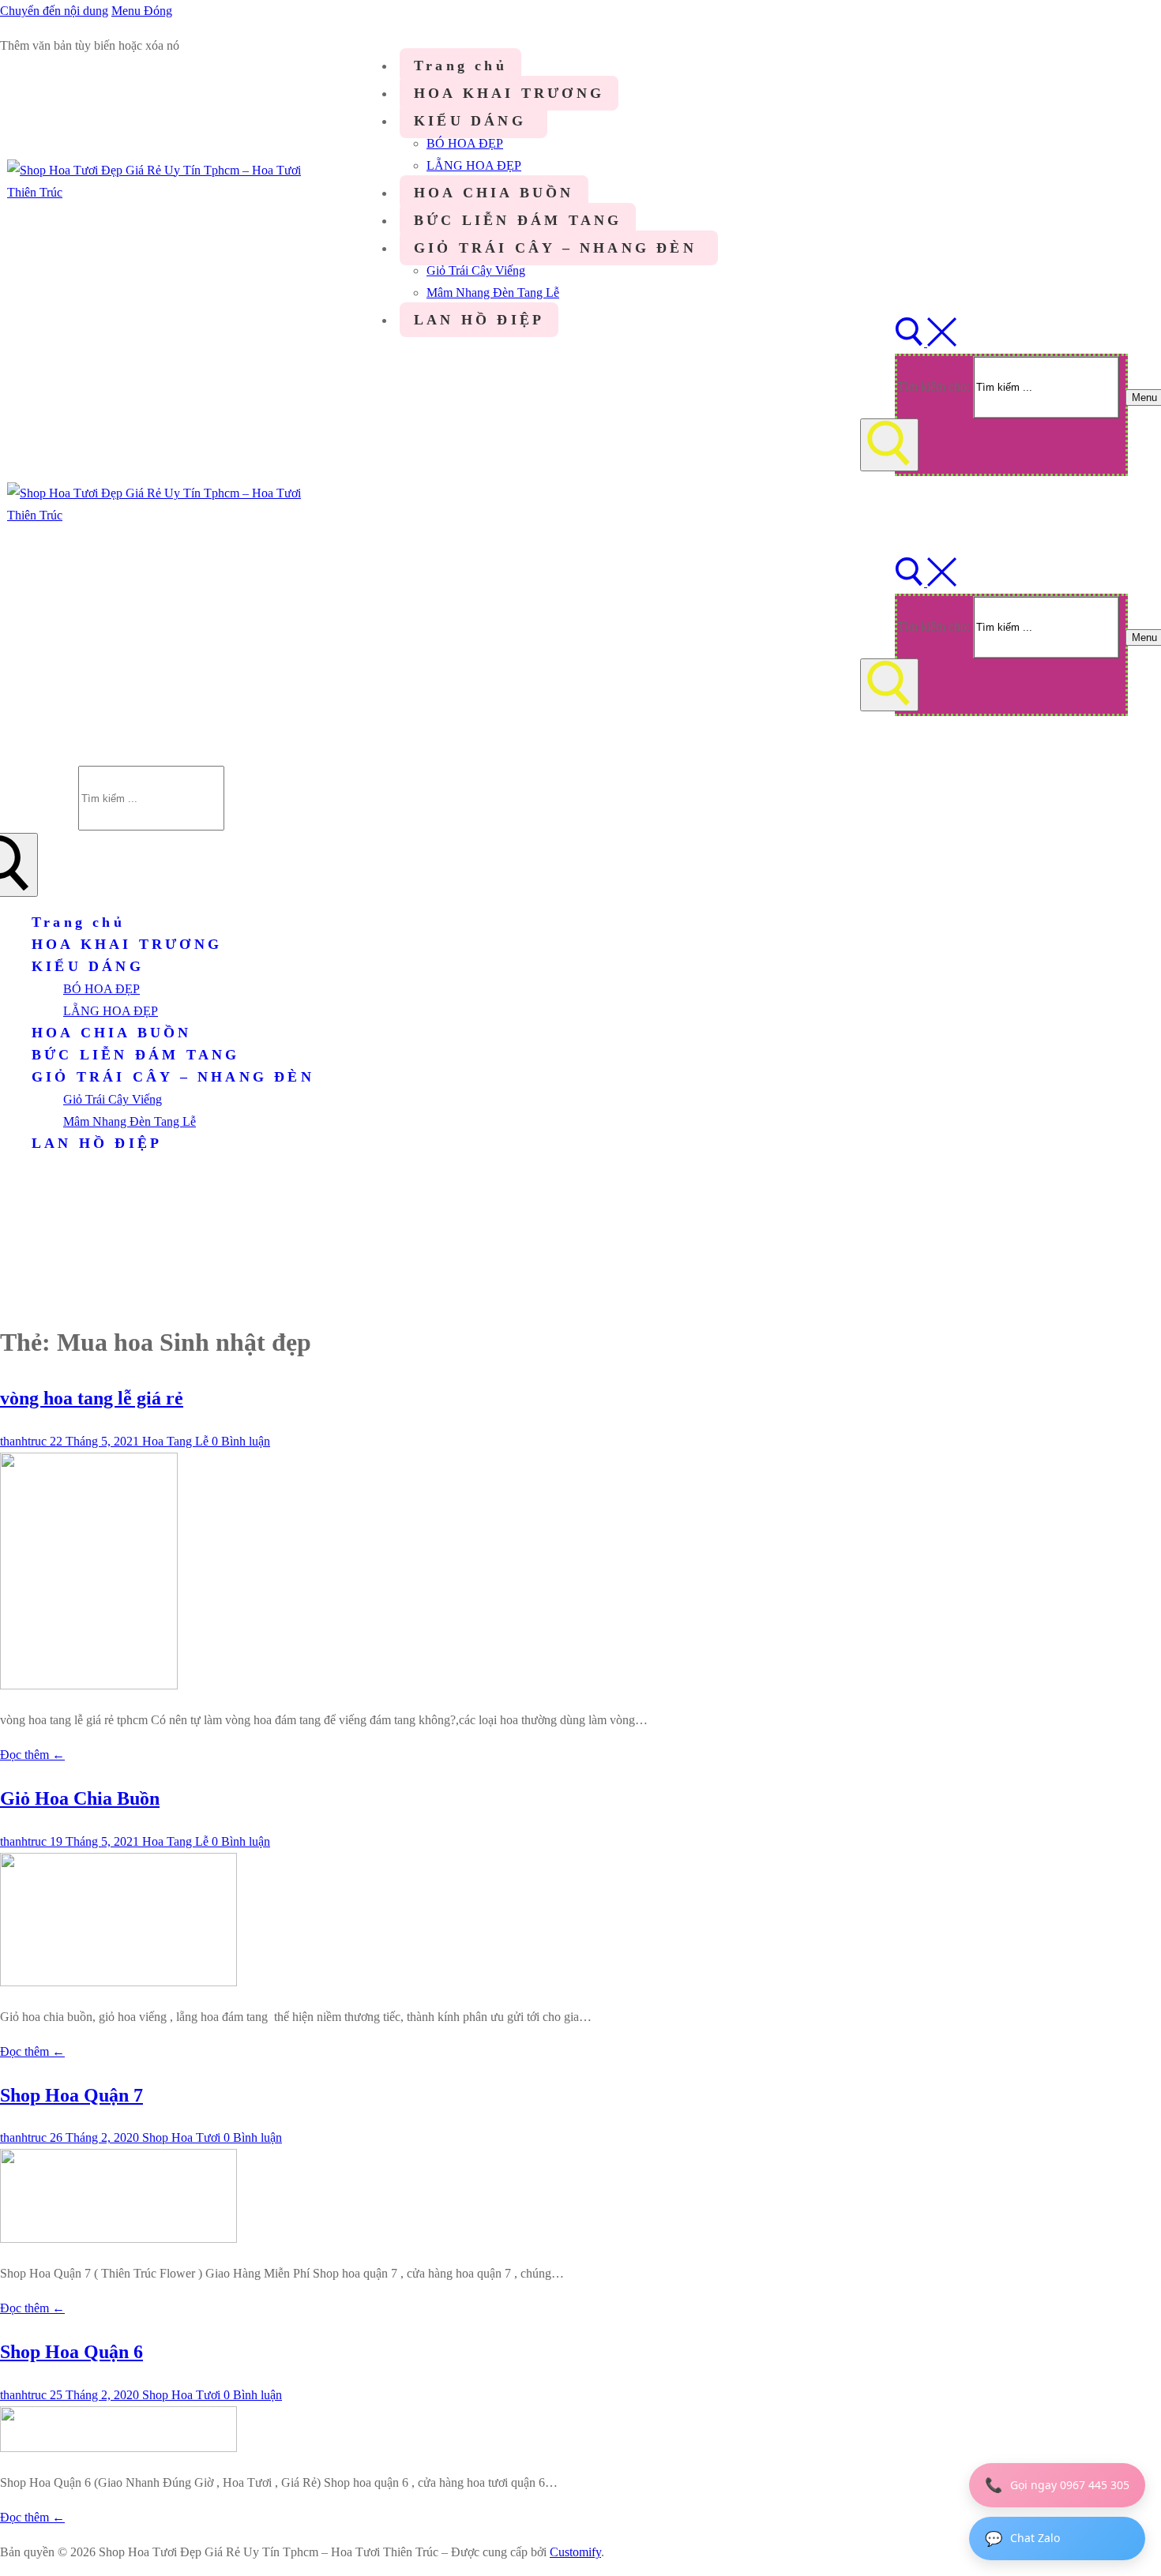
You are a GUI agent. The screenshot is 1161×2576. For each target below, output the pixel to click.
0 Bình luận (239, 1441)
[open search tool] (926, 342)
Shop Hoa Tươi (180, 2137)
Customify (575, 2552)
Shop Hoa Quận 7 (71, 2095)
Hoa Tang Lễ (174, 1441)
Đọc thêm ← (32, 1755)
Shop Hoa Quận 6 (71, 2352)
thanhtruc (23, 1441)
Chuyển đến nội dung (54, 11)
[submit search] (889, 445)
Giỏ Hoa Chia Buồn (80, 1798)
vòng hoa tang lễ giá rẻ (92, 1398)
